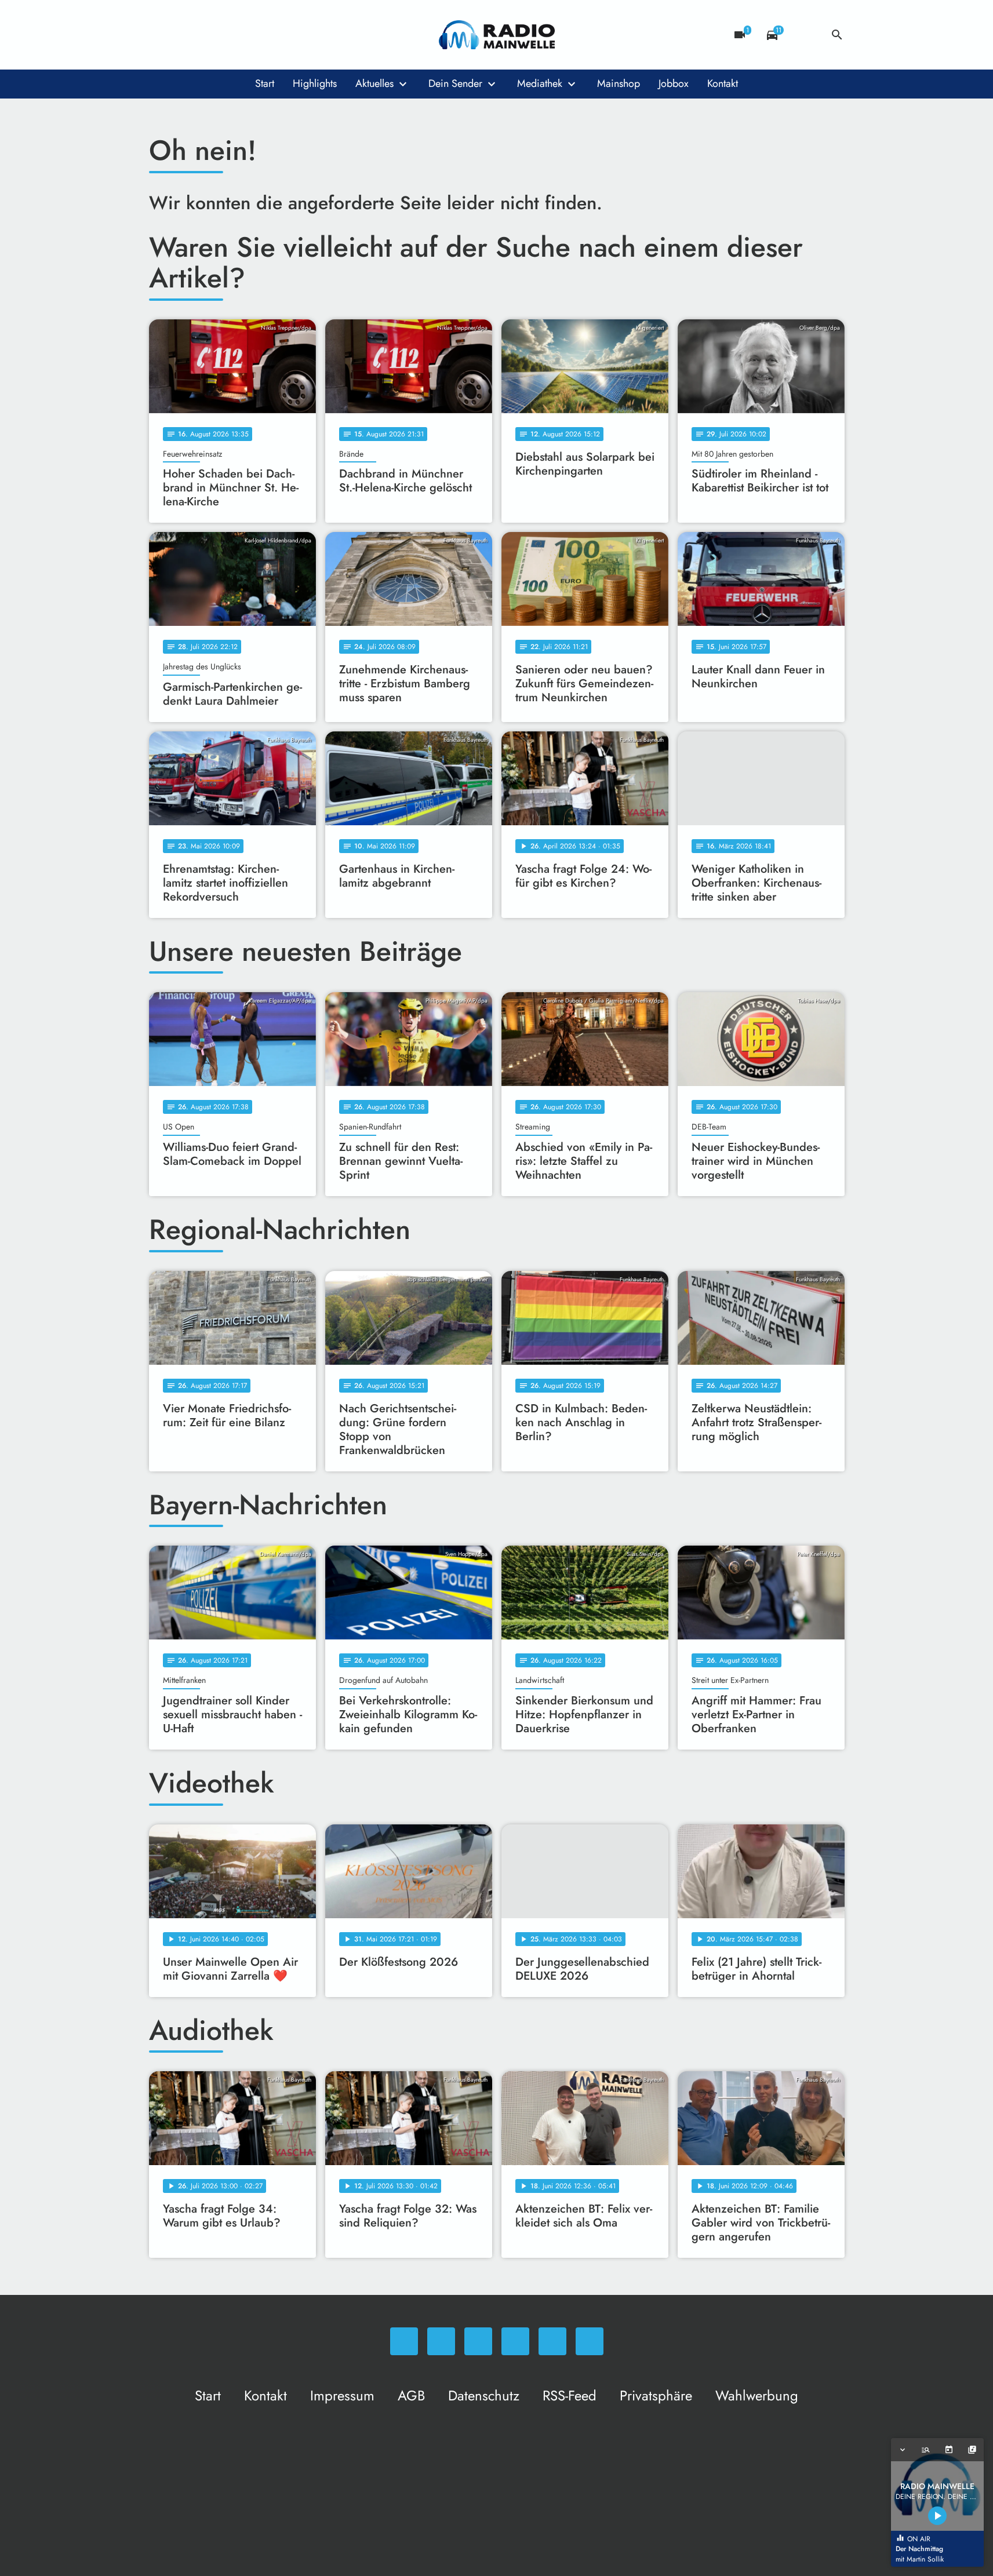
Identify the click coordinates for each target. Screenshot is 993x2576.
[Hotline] (277, 35)
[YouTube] (230, 35)
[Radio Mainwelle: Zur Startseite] (497, 35)
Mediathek (540, 83)
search (837, 35)
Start (265, 83)
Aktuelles (374, 83)
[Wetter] (805, 35)
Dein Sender (455, 83)
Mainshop (619, 83)
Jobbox (674, 83)
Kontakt (723, 83)
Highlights (315, 83)
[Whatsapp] (161, 35)
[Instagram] (207, 35)
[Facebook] (184, 35)
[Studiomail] (253, 35)
